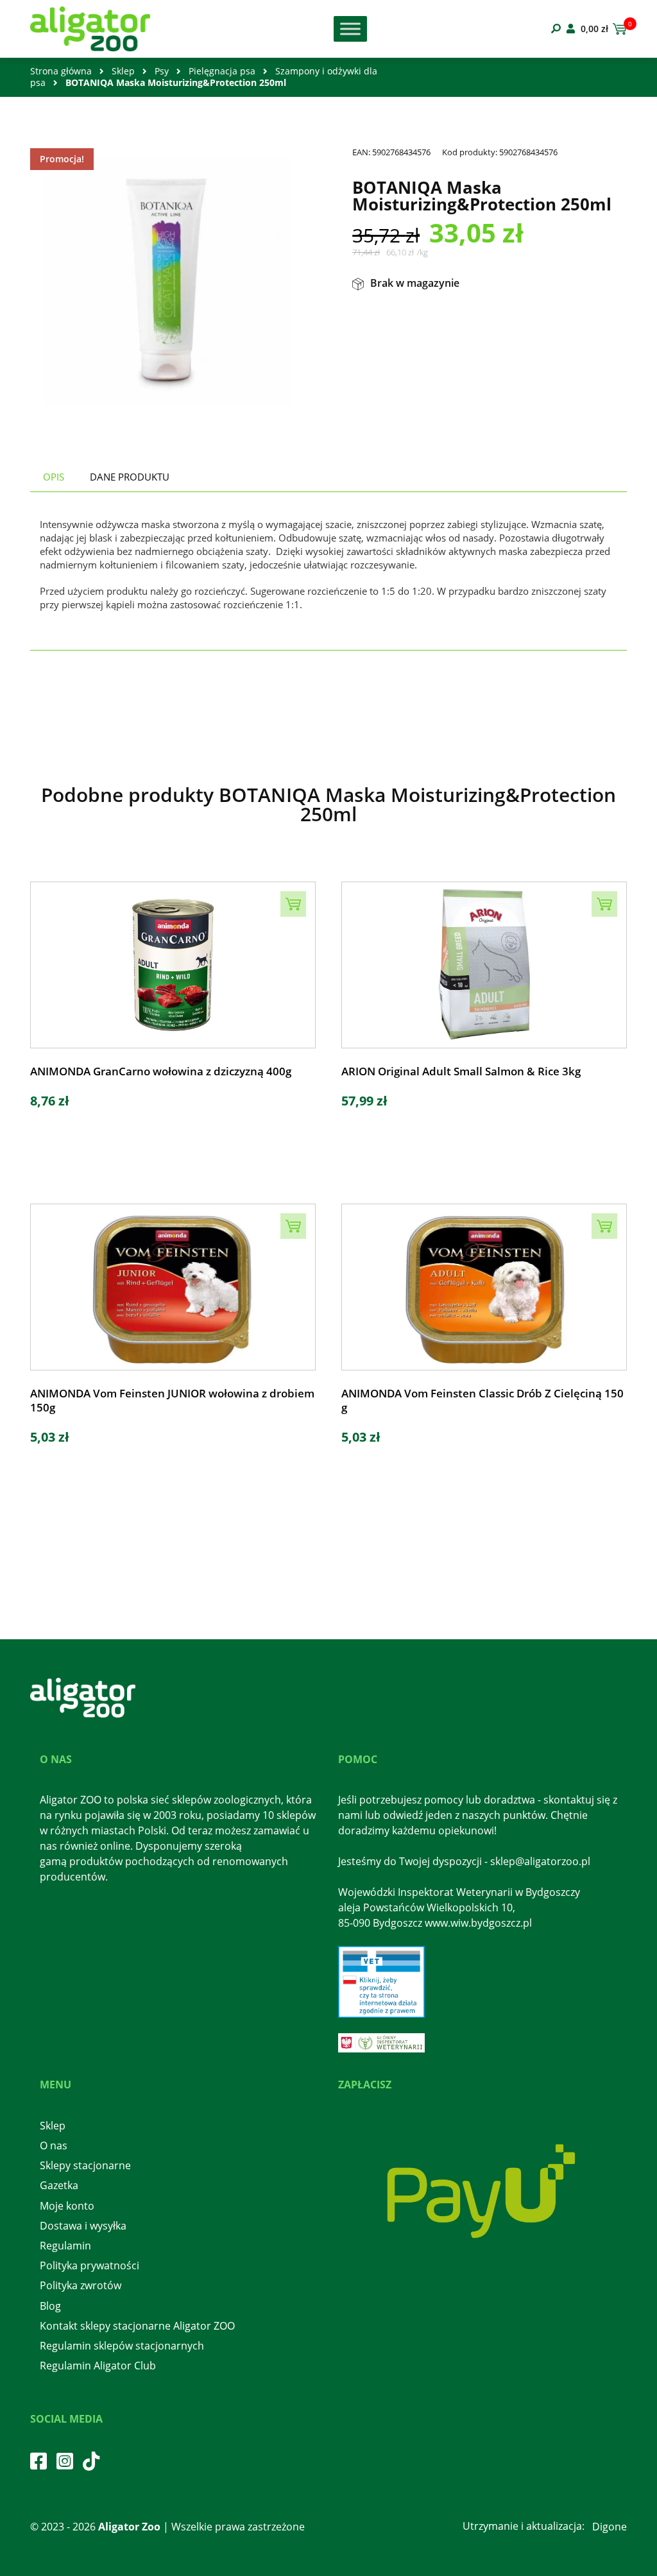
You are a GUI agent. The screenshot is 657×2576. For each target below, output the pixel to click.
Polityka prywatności (90, 2265)
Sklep (123, 71)
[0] (618, 29)
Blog (50, 2306)
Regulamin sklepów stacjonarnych (122, 2346)
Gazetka (59, 2185)
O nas (54, 2145)
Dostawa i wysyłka (83, 2226)
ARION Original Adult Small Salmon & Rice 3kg (461, 1071)
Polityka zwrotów (81, 2285)
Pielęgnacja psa (222, 71)
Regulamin (65, 2246)
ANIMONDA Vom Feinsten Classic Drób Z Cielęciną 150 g (482, 1401)
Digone (610, 2527)
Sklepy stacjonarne (85, 2165)
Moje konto (67, 2206)
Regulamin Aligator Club (98, 2366)
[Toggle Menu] (350, 29)
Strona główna (61, 71)
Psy (162, 71)
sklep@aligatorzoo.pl (540, 1861)
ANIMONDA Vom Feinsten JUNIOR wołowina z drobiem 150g (172, 1401)
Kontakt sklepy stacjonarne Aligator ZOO (137, 2326)
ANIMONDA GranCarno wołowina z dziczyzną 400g (161, 1071)
